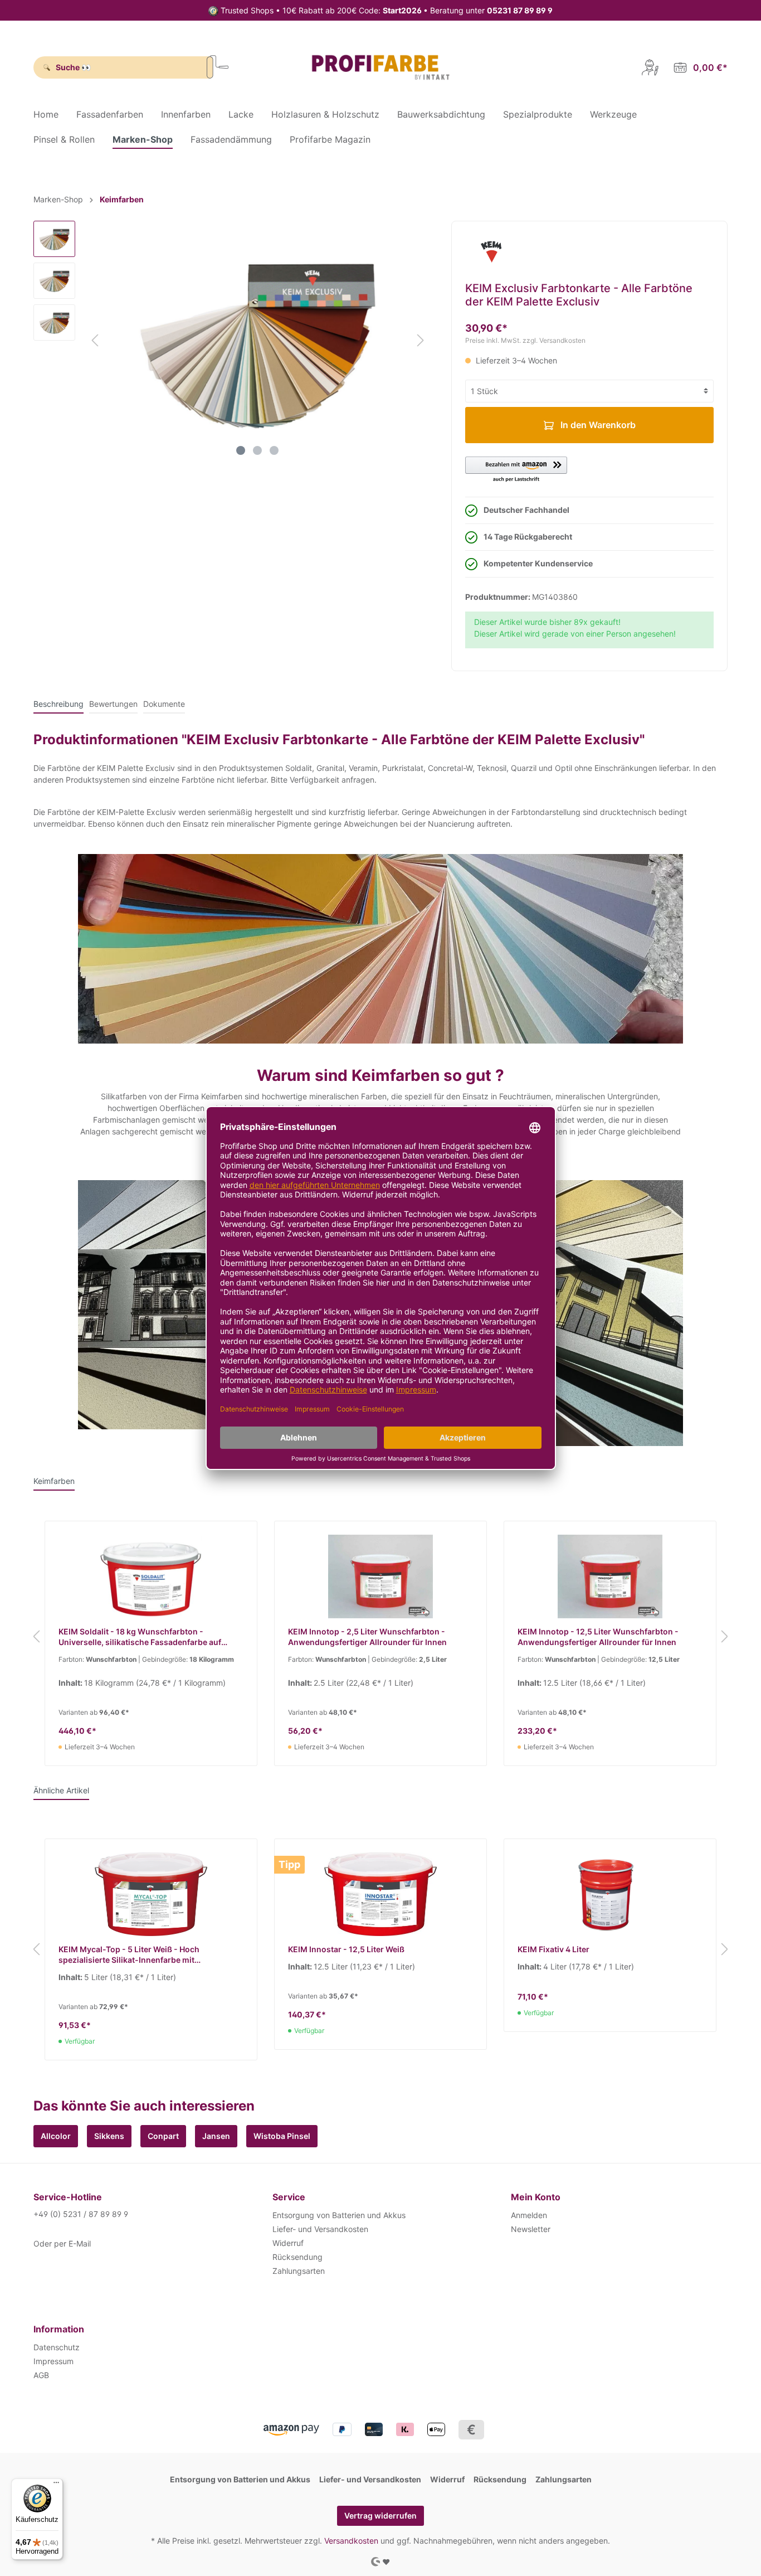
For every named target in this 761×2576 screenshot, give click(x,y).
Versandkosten (351, 2541)
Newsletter (531, 2229)
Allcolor (56, 2136)
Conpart (163, 2136)
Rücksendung (297, 2257)
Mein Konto (536, 2197)
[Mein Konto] (650, 67)
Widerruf (288, 2243)
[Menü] (56, 2485)
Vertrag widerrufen (380, 2516)
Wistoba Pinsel (282, 2136)
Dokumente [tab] (164, 704)
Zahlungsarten (299, 2271)
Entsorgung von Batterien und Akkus (339, 2215)
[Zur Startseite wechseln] (380, 67)
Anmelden (529, 2215)
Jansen (216, 2136)
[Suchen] (218, 67)
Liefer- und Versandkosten (320, 2229)
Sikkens (109, 2136)
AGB (41, 2375)
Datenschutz (57, 2347)
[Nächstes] (421, 340)
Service (289, 2197)
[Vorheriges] (95, 340)
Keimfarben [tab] (54, 1481)
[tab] (58, 704)
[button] (516, 470)
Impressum (53, 2361)
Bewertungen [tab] (113, 704)
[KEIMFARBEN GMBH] (491, 251)
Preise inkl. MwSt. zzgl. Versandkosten (525, 340)
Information (59, 2329)
